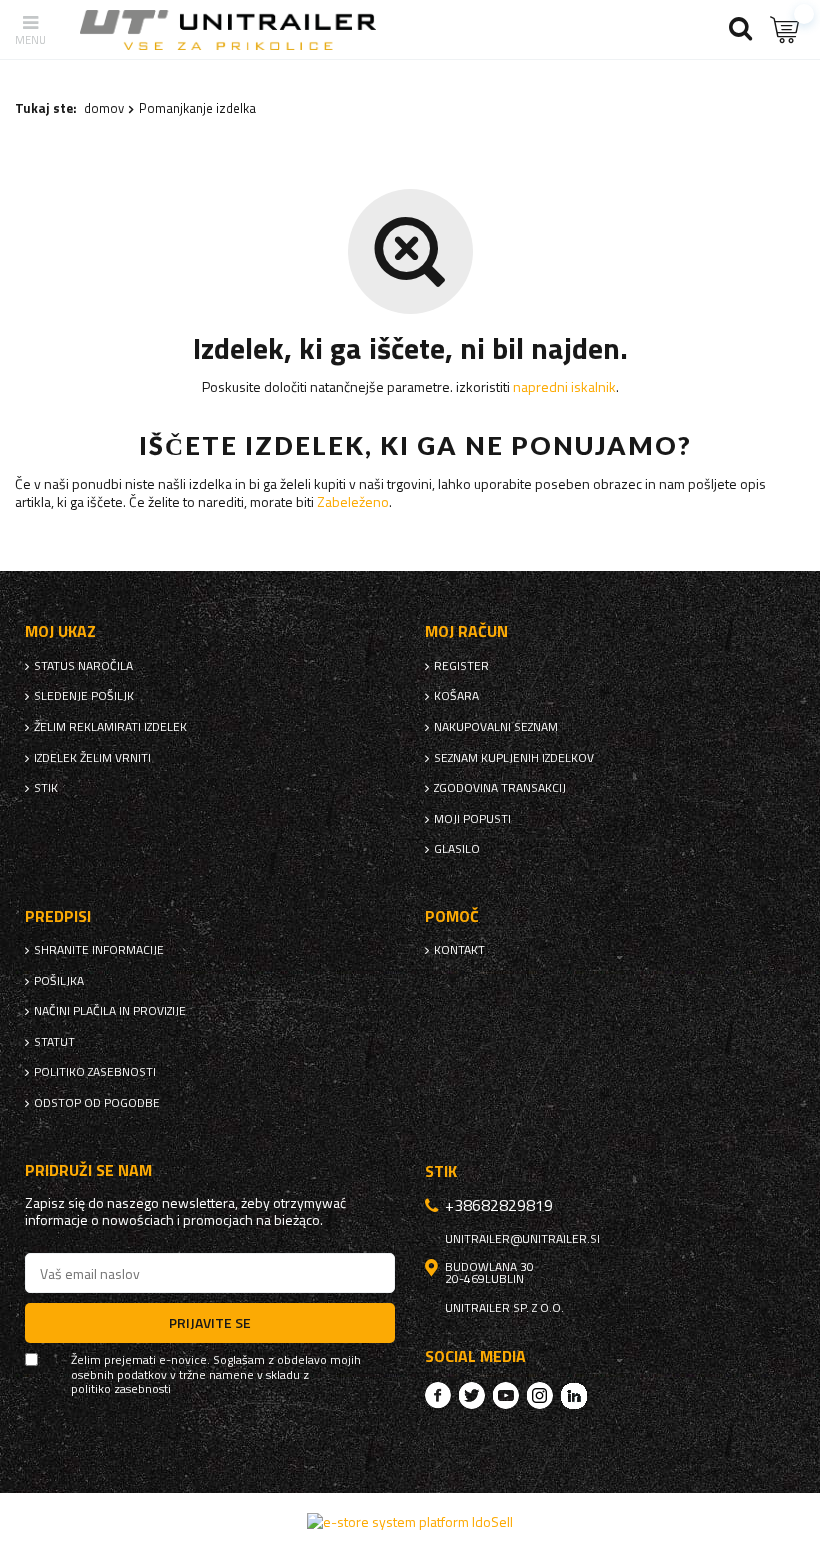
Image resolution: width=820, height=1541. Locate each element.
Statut (54, 1042)
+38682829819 (499, 1205)
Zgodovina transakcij (500, 788)
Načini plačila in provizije (110, 1011)
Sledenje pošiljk (84, 696)
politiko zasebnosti (95, 1072)
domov (104, 108)
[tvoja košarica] (785, 29)
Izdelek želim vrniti (92, 758)
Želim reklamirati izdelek (110, 727)
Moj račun (466, 631)
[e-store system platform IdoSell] (410, 1521)
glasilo (457, 849)
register (461, 666)
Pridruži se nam (88, 1170)
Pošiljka (59, 981)
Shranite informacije (99, 950)
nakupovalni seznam (496, 727)
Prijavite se (210, 1322)
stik (46, 788)
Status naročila (83, 666)
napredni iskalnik (564, 386)
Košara (456, 696)
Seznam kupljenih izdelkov (514, 758)
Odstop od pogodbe (97, 1103)
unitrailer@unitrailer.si (522, 1239)
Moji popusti (472, 819)
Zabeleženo (353, 501)
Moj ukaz (60, 631)
